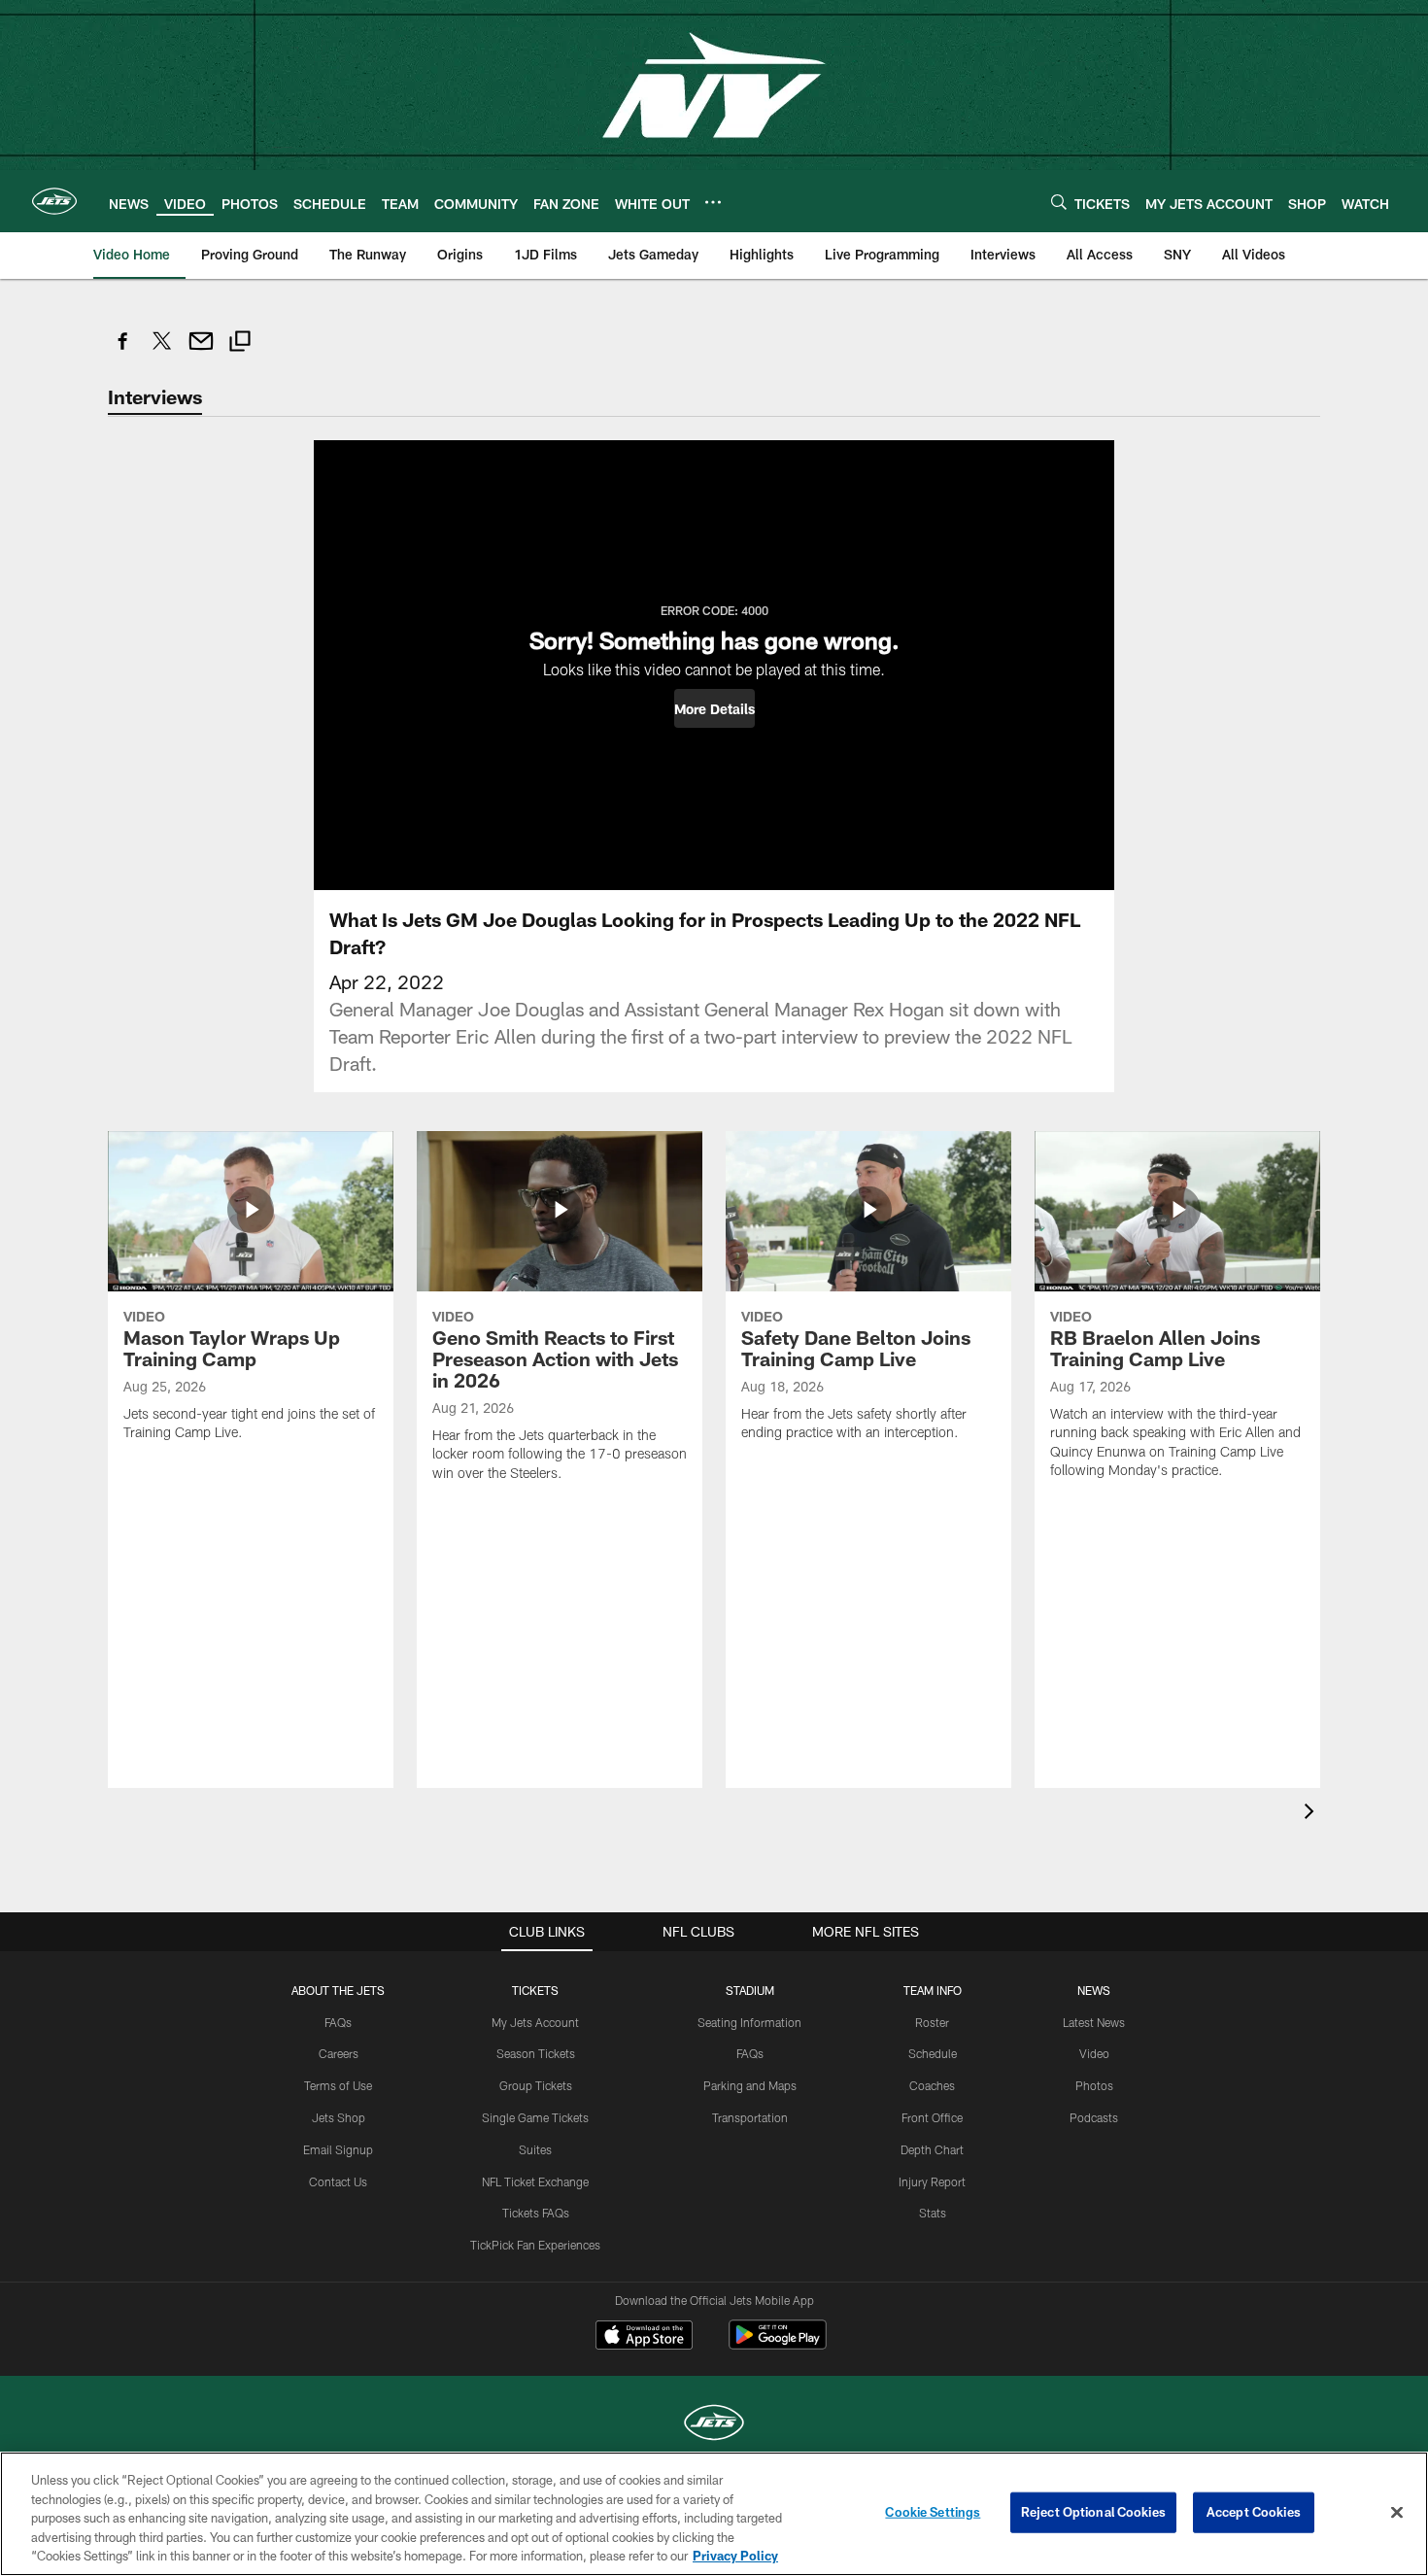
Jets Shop (339, 2117)
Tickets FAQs (536, 2213)
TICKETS (535, 1990)
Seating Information (749, 2022)
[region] (714, 2514)
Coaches (932, 2085)
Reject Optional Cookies (1093, 2512)
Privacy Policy (735, 2556)
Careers (339, 2053)
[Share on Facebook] (123, 351)
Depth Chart (932, 2149)
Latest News (1094, 2022)
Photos (1094, 2085)
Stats (933, 2213)
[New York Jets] (714, 2425)
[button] (714, 708)
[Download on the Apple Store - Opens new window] (644, 2337)
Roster (932, 2022)
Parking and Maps (750, 2085)
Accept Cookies (1254, 2512)
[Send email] (201, 351)
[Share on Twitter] (162, 351)
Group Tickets (536, 2085)
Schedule (933, 2053)
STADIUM (750, 1990)
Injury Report (932, 2181)
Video (1094, 2053)
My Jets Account (535, 2022)
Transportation (750, 2117)
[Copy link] (240, 343)
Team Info (933, 1990)
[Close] (1397, 2513)
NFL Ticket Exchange (535, 2181)
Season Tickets (536, 2053)
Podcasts (1094, 2117)
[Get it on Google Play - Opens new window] (778, 2344)
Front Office (932, 2117)
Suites (535, 2149)
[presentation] (1312, 1814)
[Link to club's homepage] (54, 201)
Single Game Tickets (535, 2117)
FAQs (338, 2022)
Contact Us (338, 2181)
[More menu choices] (713, 202)
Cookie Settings (933, 2512)
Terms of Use (338, 2085)
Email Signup (338, 2149)
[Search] (1059, 202)
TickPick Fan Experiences (535, 2245)
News (1094, 1990)
